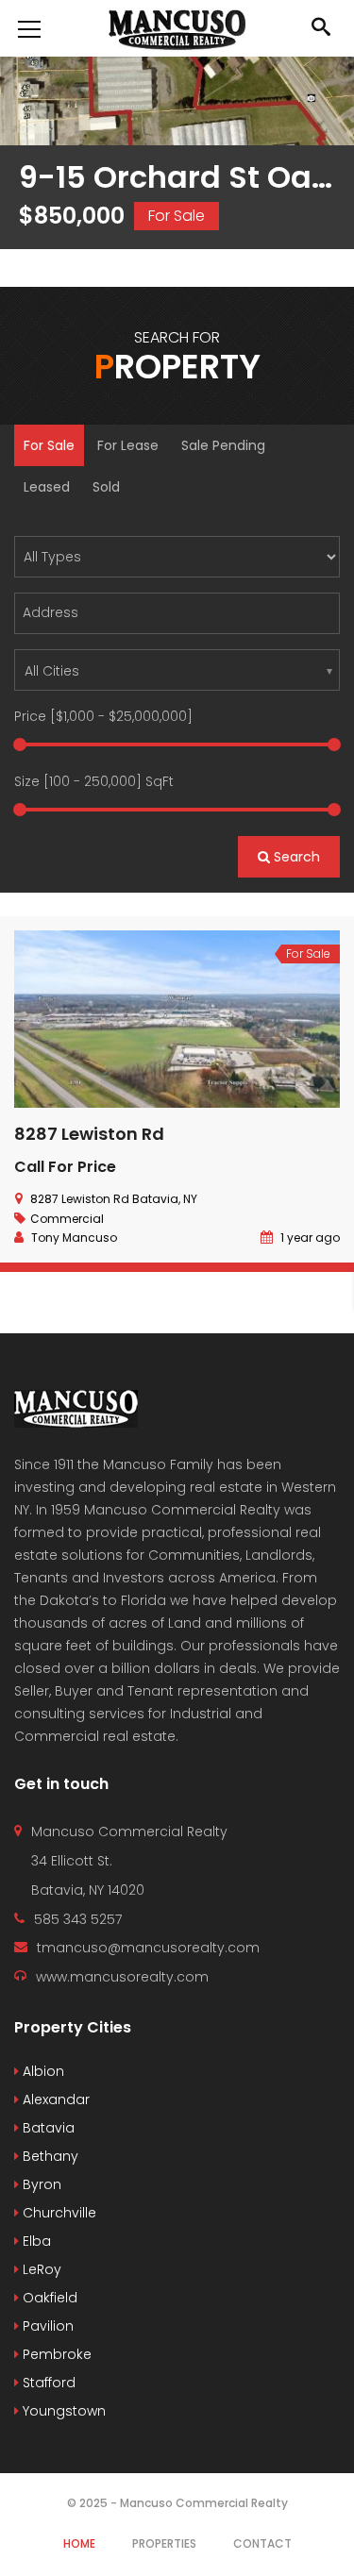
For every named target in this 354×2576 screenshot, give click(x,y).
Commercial (67, 1219)
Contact (262, 2543)
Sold (106, 487)
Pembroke (55, 2354)
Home (79, 2543)
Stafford (47, 2383)
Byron (40, 2184)
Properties (164, 2543)
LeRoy (40, 2269)
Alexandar (54, 2099)
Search (295, 857)
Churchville (58, 2213)
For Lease (128, 445)
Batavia (47, 2128)
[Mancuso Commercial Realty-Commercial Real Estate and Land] (177, 28)
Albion (42, 2071)
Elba (35, 2241)
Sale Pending (223, 445)
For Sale (49, 445)
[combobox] (177, 670)
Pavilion (46, 2326)
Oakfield (48, 2298)
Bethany (49, 2156)
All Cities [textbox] (52, 671)
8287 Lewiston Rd (89, 1134)
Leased (47, 487)
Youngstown (62, 2411)
